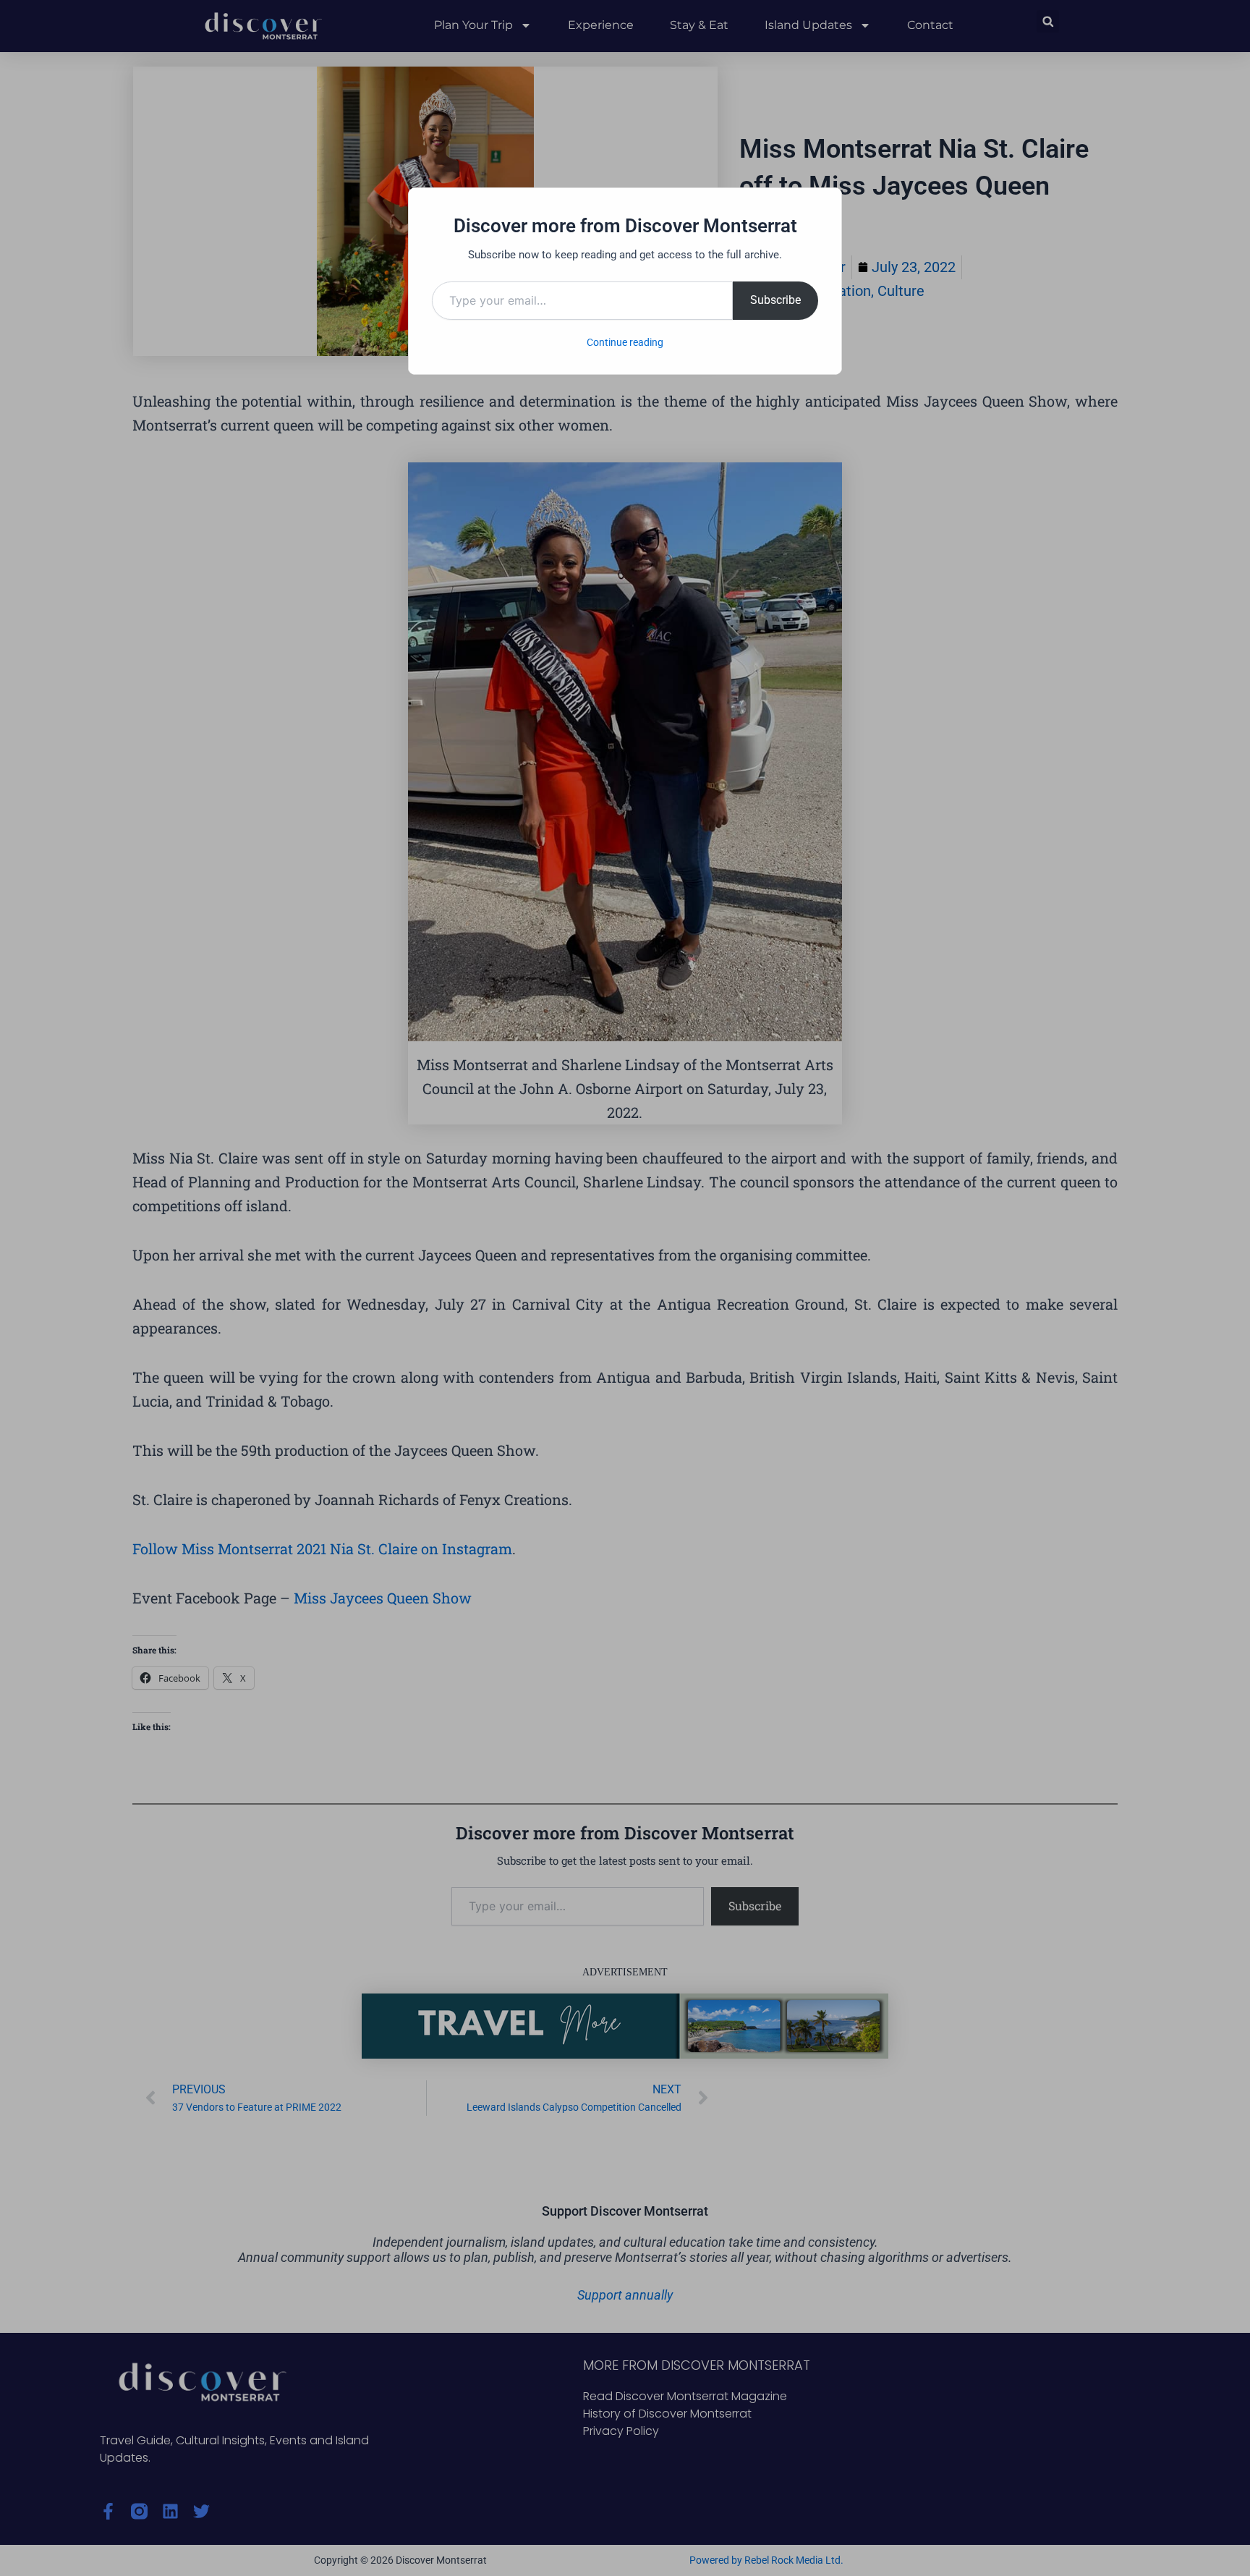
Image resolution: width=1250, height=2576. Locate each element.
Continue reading (625, 342)
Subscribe (775, 300)
